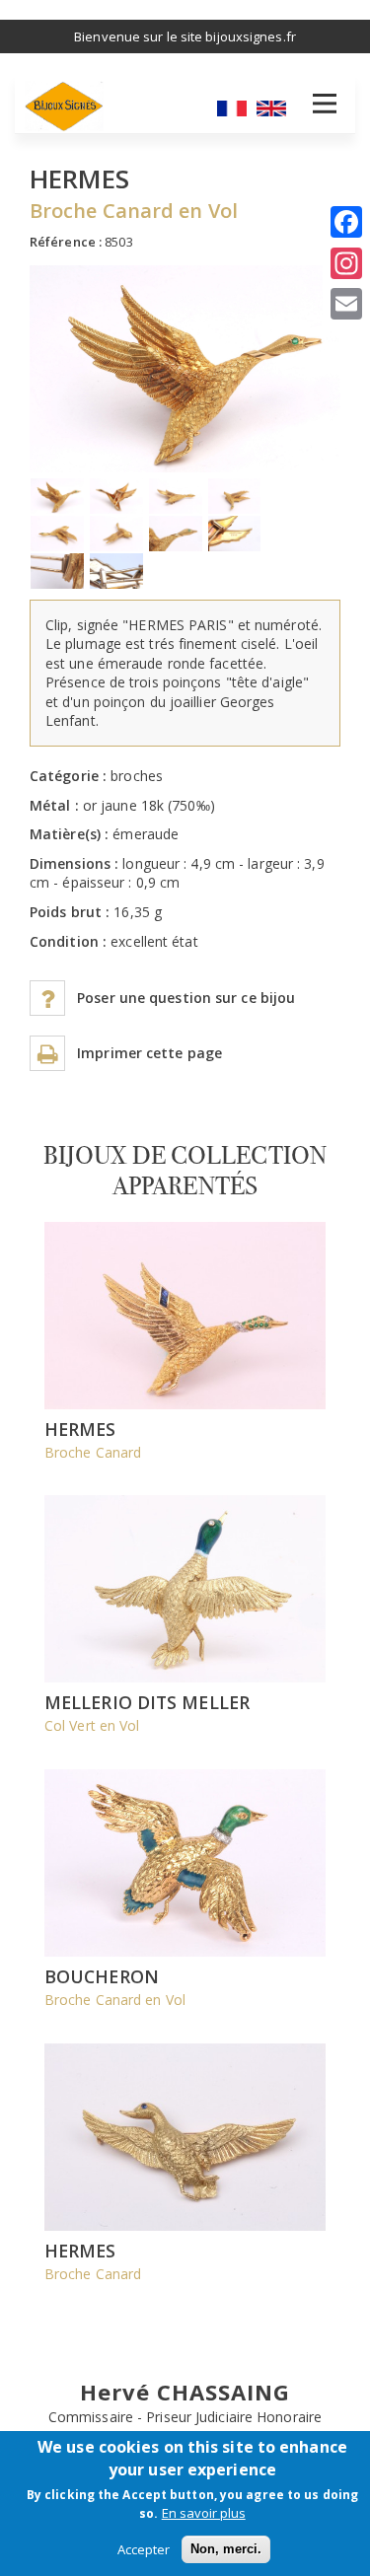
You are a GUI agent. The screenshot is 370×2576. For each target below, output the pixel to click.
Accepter (144, 2549)
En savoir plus (204, 2513)
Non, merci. (226, 2549)
